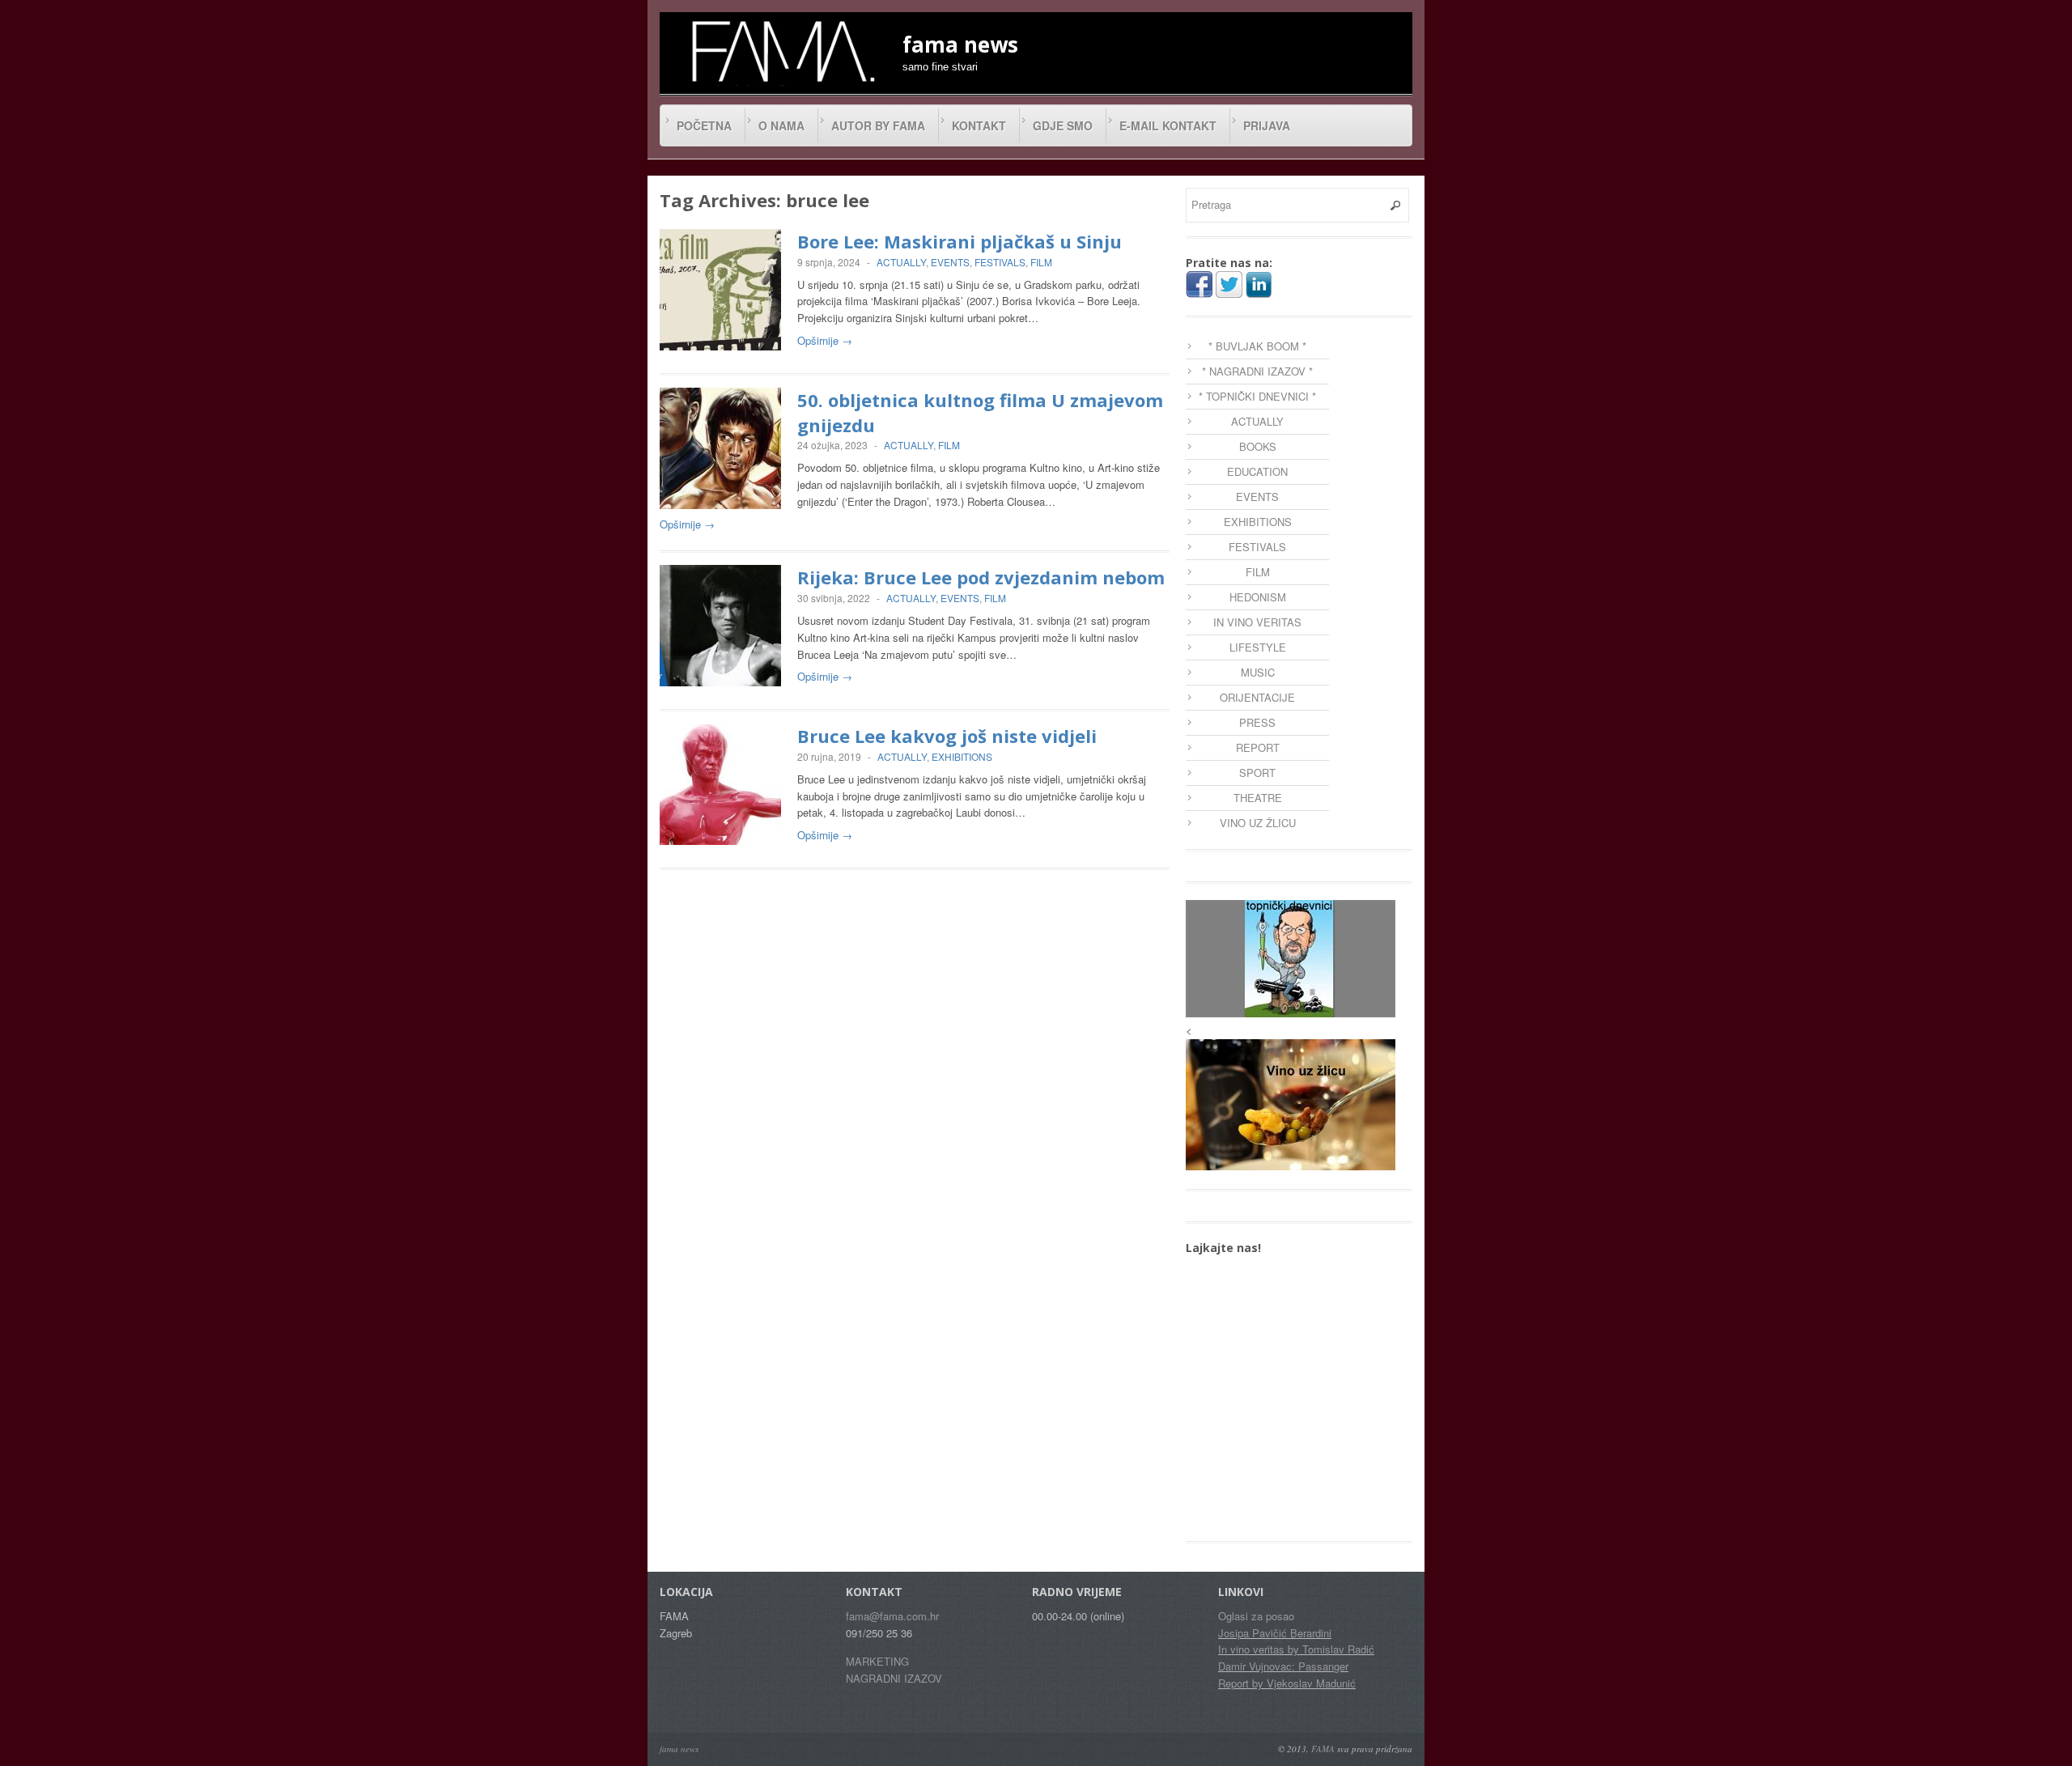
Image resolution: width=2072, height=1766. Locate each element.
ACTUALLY (901, 262)
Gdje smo (1063, 125)
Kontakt (979, 125)
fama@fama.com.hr (892, 1616)
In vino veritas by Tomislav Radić (1296, 1649)
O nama (781, 125)
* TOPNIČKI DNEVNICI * (1257, 396)
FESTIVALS (1000, 262)
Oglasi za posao (1256, 1616)
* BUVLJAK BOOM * (1257, 346)
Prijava (1267, 125)
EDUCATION (1257, 471)
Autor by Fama (878, 125)
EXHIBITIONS (962, 756)
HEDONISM (1258, 597)
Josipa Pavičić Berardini (1275, 1633)
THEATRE (1258, 798)
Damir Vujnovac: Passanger (1283, 1666)
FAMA (1323, 1749)
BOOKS (1258, 446)
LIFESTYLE (1258, 647)
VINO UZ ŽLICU (1258, 823)
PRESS (1257, 722)
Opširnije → (825, 340)
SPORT (1257, 773)
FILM (1041, 262)
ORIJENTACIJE (1257, 697)
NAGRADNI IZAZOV (894, 1678)
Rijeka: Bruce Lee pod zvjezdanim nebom (981, 577)
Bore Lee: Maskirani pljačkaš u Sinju (960, 241)
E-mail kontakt (1168, 125)
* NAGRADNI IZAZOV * (1257, 371)
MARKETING (877, 1661)
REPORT (1258, 747)
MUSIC (1258, 672)
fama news (679, 1749)
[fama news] (781, 51)
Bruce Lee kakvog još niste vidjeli (947, 736)
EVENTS (950, 262)
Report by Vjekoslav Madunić (1287, 1683)
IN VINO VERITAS (1257, 622)
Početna (704, 125)
